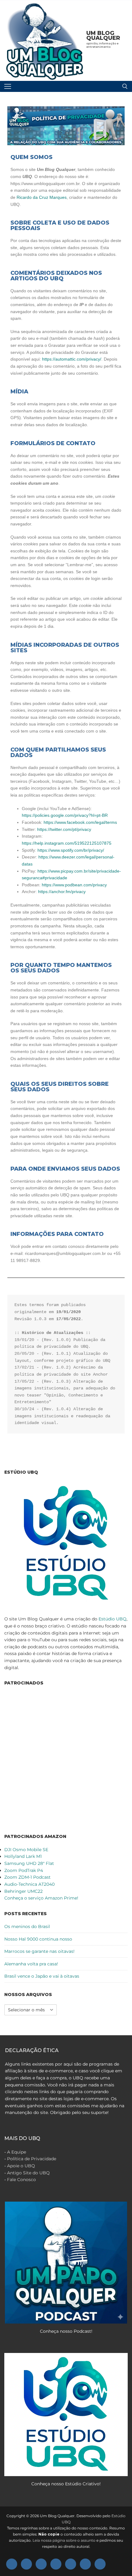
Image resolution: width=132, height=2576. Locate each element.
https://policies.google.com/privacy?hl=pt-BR (65, 815)
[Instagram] (56, 2564)
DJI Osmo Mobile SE (26, 1850)
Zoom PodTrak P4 (24, 1870)
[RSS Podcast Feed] (100, 2564)
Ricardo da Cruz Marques (42, 197)
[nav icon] (8, 86)
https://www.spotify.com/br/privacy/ (71, 850)
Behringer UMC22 (23, 1891)
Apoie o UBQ (21, 2166)
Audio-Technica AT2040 (29, 1884)
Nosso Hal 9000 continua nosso (38, 1939)
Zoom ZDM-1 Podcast (27, 1877)
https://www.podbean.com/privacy (74, 885)
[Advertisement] (66, 1759)
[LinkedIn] (85, 2564)
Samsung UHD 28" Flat (29, 1863)
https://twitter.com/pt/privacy (64, 829)
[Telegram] (71, 2564)
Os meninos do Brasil (27, 1926)
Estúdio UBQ (113, 1619)
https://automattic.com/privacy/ (72, 359)
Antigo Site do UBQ (28, 2173)
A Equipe (17, 2152)
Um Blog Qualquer (103, 36)
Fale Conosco (21, 2180)
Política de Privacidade (32, 2159)
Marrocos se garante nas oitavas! (39, 1951)
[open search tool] (125, 86)
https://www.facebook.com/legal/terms (80, 822)
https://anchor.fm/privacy (62, 892)
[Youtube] (41, 2564)
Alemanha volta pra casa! (31, 1964)
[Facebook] (12, 2564)
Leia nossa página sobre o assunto (64, 2540)
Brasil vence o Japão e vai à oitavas (42, 1976)
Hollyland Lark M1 (23, 1856)
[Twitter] (26, 2564)
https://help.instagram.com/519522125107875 (67, 843)
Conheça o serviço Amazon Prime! (41, 1898)
